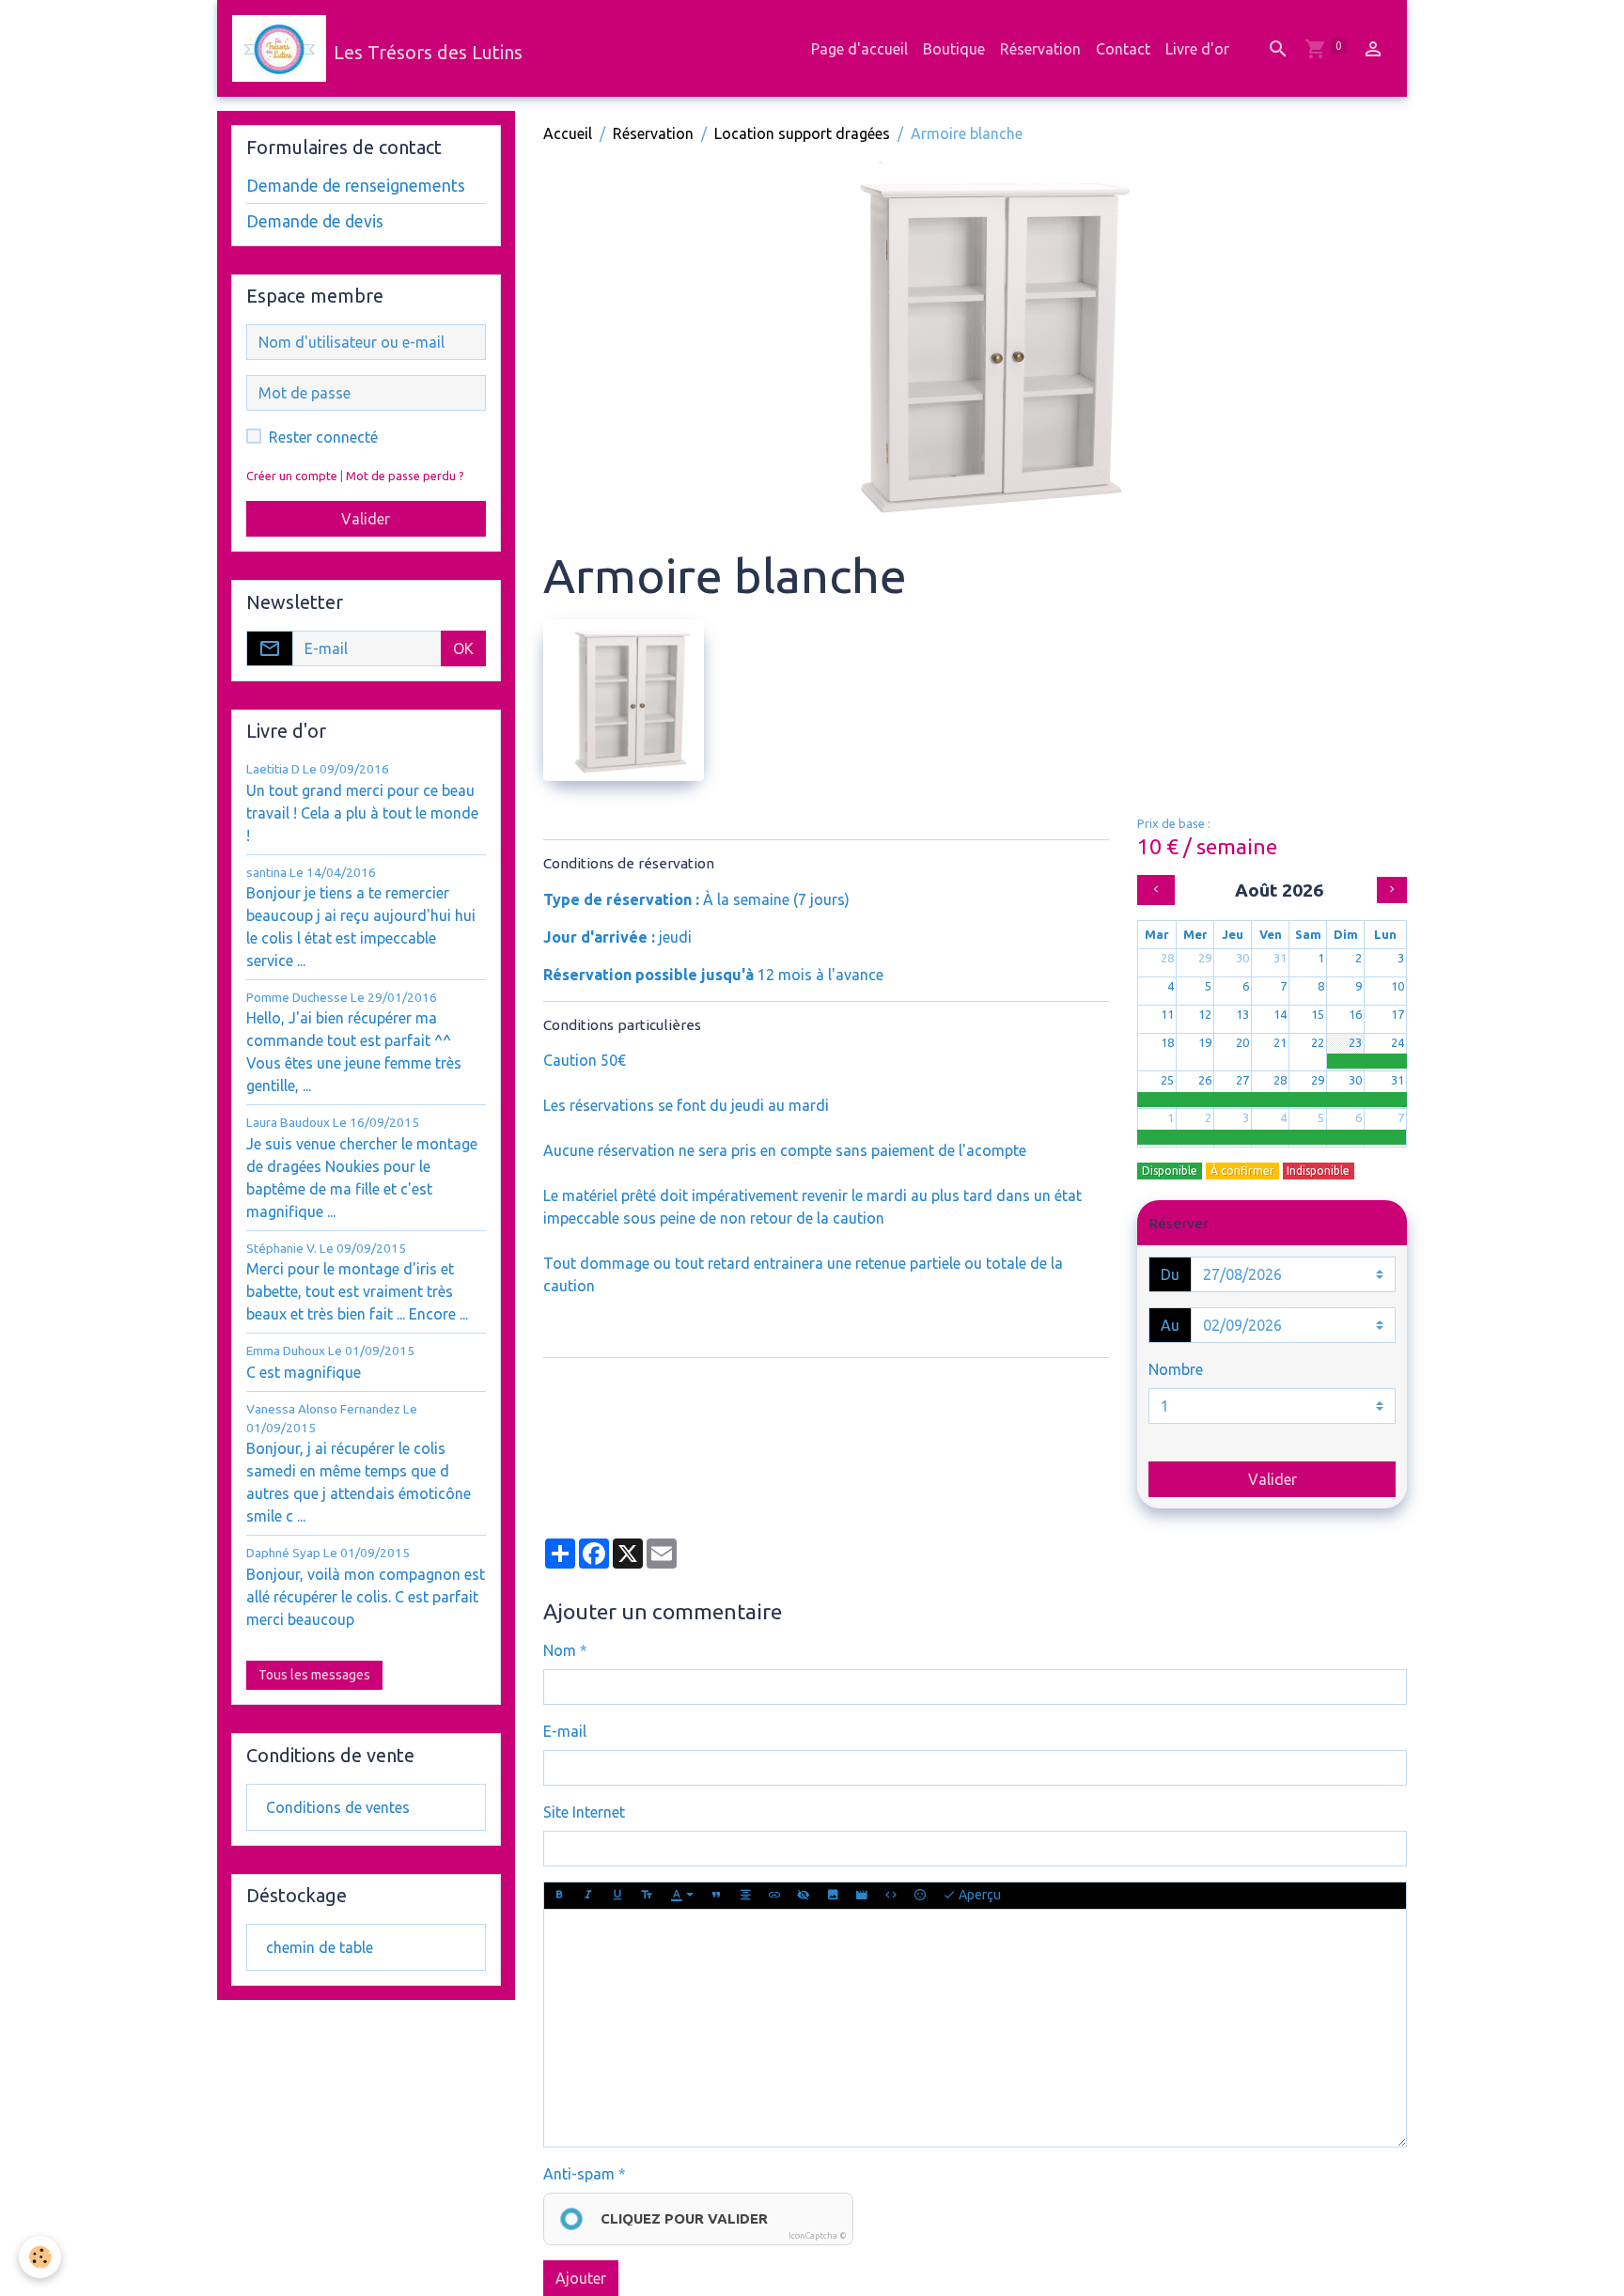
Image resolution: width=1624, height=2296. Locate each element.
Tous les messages (314, 1675)
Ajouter (581, 2278)
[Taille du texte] (647, 1896)
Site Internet (584, 1812)
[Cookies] (40, 2257)
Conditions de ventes (338, 1807)
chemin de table (320, 1947)
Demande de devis (315, 221)
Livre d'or (1197, 49)
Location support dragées (802, 133)
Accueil (568, 133)
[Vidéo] (862, 1896)
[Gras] (559, 1896)
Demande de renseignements (356, 186)
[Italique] (588, 1896)
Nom (560, 1650)
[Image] (833, 1896)
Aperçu (978, 1895)
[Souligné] (617, 1896)
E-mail (565, 1731)
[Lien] (774, 1896)
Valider (1273, 1479)
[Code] (891, 1896)
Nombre (1176, 1369)
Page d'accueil (859, 49)
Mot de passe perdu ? (405, 476)
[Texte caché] (804, 1896)
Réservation (1040, 49)
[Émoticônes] (920, 1896)
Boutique (954, 49)
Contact (1123, 49)
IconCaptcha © (818, 2236)
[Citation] (716, 1896)
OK (463, 648)
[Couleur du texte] (682, 1896)
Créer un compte (292, 476)
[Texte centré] (745, 1896)
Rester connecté (323, 437)
